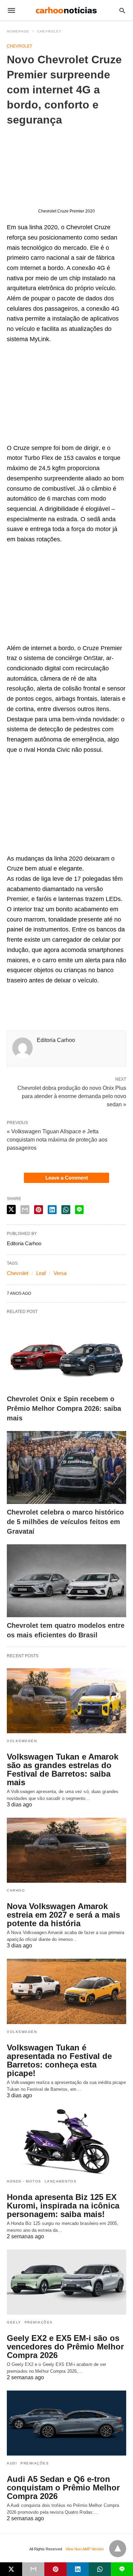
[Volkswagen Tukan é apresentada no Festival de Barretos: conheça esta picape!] (66, 1991)
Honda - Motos (24, 2181)
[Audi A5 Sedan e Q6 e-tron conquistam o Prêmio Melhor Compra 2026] (66, 2423)
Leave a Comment (67, 1178)
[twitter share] (11, 1209)
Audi (12, 2463)
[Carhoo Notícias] (66, 10)
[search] (122, 10)
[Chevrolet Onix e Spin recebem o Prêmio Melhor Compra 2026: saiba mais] (66, 1354)
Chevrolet (49, 31)
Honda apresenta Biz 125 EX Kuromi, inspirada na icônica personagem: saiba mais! (63, 2206)
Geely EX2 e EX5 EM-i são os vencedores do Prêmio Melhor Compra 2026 (65, 2347)
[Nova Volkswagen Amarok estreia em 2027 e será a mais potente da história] (66, 1850)
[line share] (79, 1210)
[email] (33, 2569)
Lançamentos (61, 2181)
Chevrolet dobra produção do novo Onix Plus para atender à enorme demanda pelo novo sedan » (72, 1096)
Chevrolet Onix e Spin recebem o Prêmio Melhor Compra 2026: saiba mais (64, 1408)
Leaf (41, 1273)
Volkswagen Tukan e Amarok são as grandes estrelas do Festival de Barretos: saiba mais (63, 1769)
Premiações (39, 2322)
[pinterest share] (39, 1210)
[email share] (25, 1210)
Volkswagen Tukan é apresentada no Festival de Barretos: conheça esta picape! (59, 2060)
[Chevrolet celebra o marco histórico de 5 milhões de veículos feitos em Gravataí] (66, 1467)
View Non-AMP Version (85, 2549)
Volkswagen (22, 1741)
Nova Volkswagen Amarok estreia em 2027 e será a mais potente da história (63, 1915)
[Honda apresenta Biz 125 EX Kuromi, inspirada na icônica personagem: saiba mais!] (66, 2141)
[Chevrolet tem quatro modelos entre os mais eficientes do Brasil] (66, 1581)
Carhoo (16, 1890)
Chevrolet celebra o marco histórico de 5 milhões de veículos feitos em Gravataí (65, 1522)
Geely (14, 2322)
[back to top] (118, 2549)
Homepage (18, 31)
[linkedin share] (52, 1210)
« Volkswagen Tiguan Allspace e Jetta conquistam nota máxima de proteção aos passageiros (57, 1140)
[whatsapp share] (66, 1210)
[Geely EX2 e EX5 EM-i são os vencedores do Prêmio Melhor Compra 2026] (66, 2282)
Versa (60, 1273)
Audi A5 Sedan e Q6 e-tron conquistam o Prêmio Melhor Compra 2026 (63, 2488)
